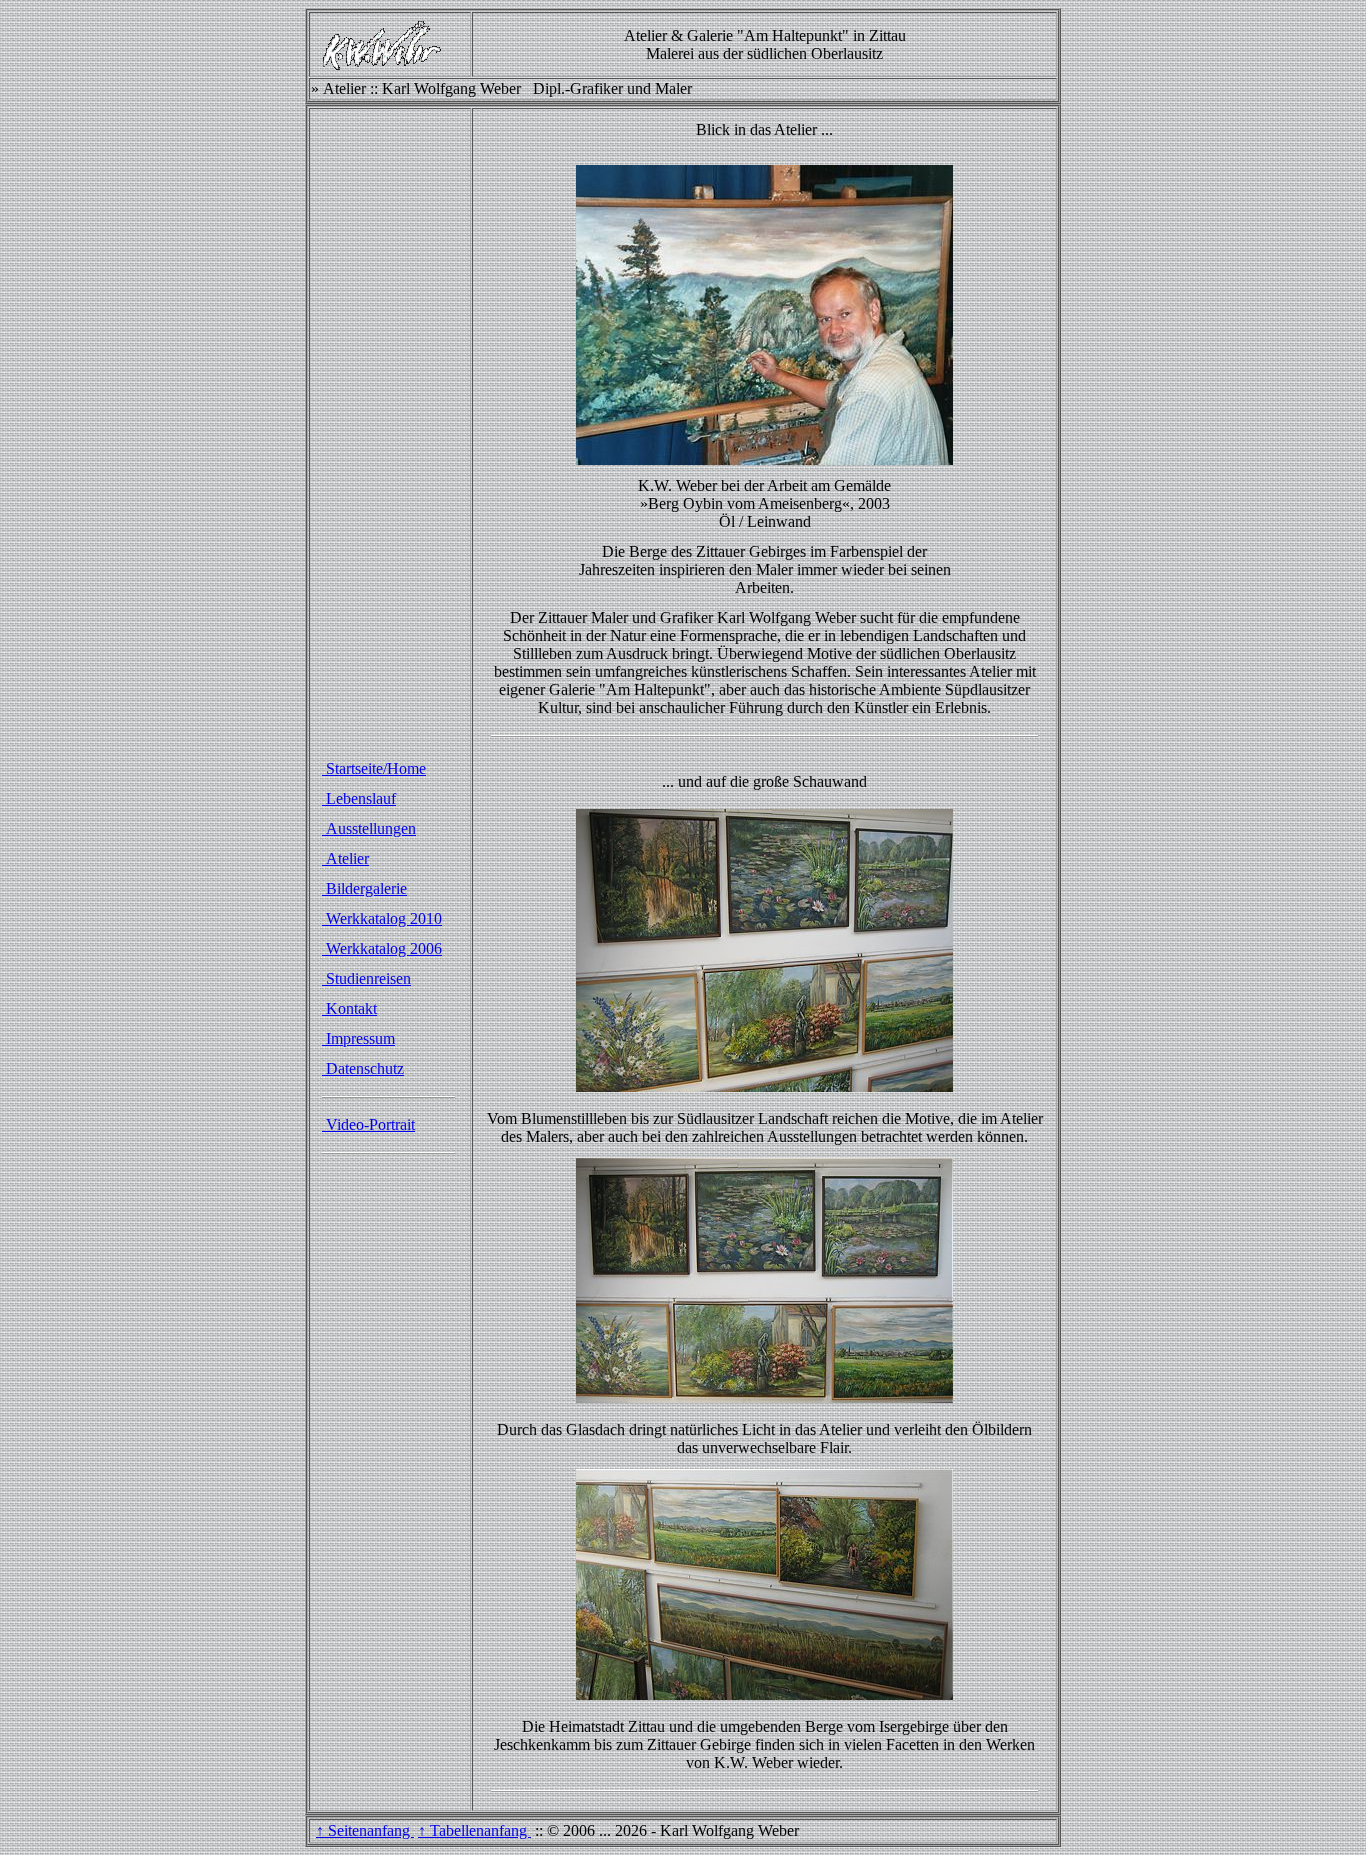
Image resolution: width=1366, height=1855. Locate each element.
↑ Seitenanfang (365, 1830)
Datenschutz (363, 1068)
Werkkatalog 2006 (382, 948)
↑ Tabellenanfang (474, 1830)
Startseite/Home (374, 768)
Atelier (345, 858)
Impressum (358, 1038)
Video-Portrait (368, 1124)
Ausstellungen (369, 828)
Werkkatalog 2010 (382, 918)
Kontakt (349, 1008)
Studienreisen (366, 978)
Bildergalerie (364, 888)
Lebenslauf (359, 798)
